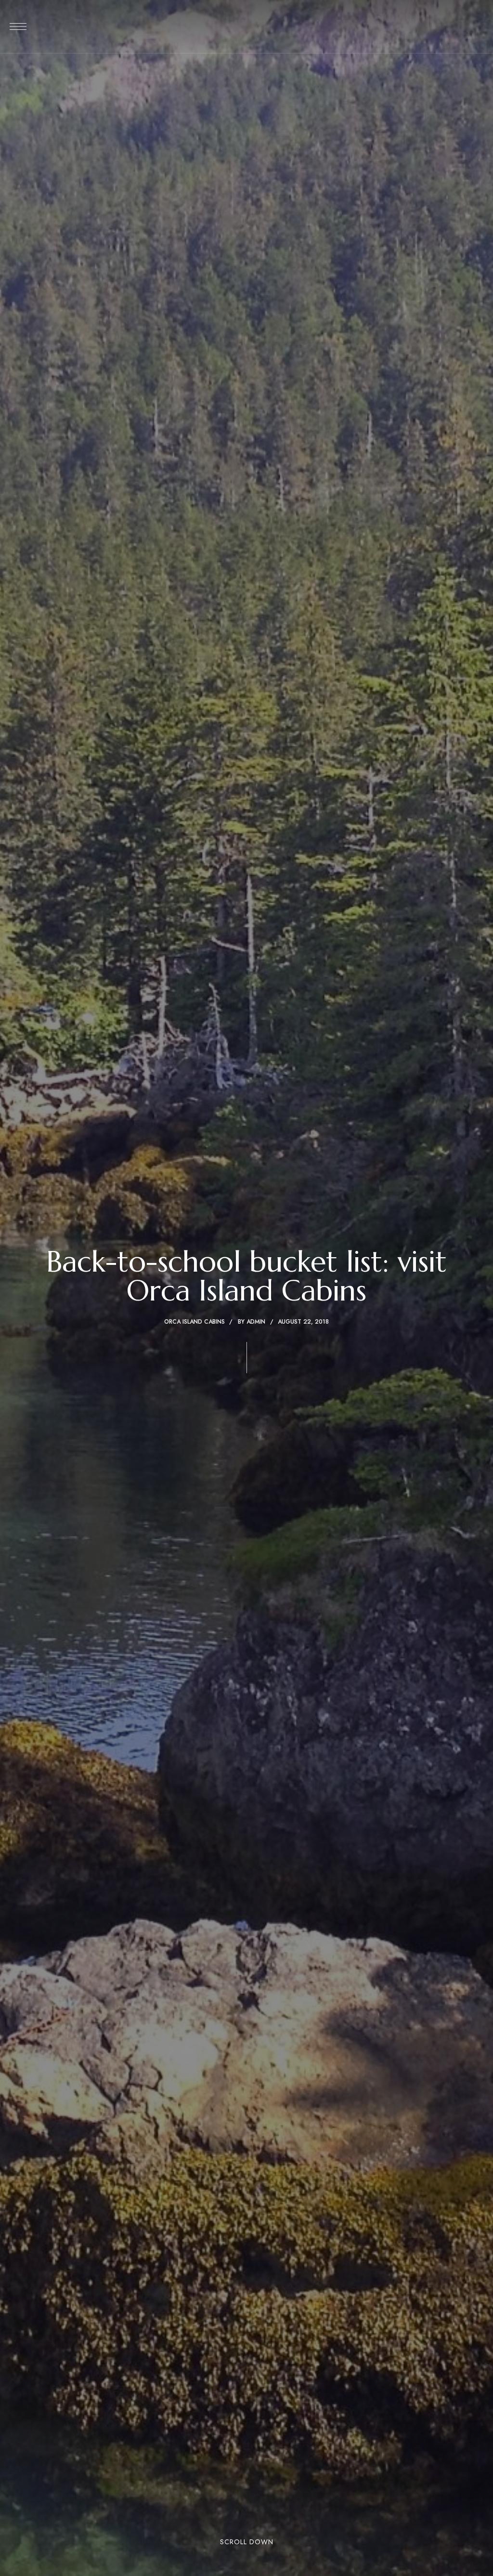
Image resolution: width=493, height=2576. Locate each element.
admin (256, 1322)
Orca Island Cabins (195, 1322)
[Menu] (18, 26)
